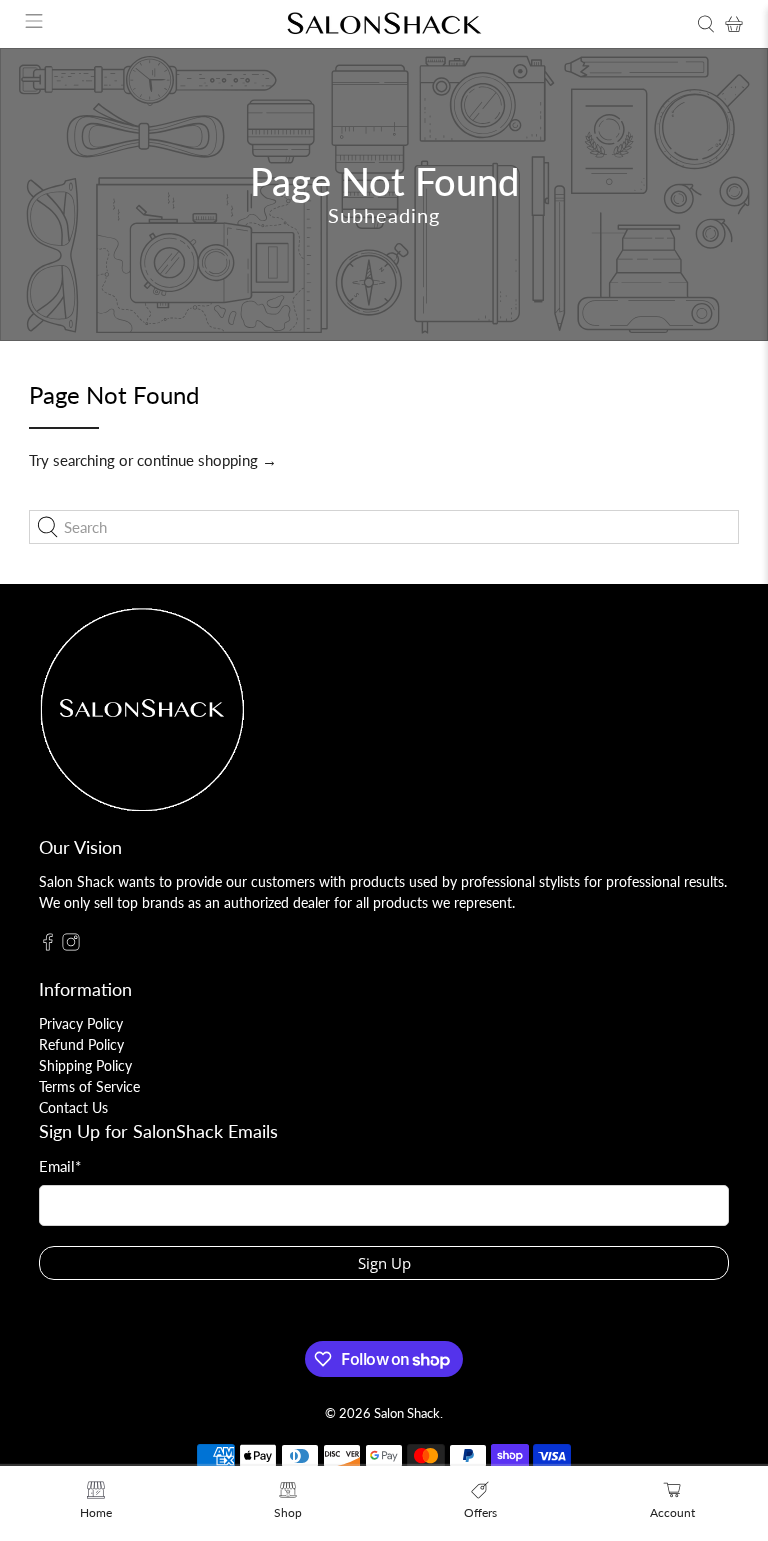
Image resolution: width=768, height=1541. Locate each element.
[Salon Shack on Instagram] (71, 945)
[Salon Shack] (384, 24)
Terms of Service (89, 1086)
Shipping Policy (85, 1065)
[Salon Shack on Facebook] (48, 945)
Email (60, 1166)
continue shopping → (207, 460)
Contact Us (73, 1107)
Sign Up (384, 1263)
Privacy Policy (81, 1023)
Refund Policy (81, 1044)
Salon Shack (407, 1413)
